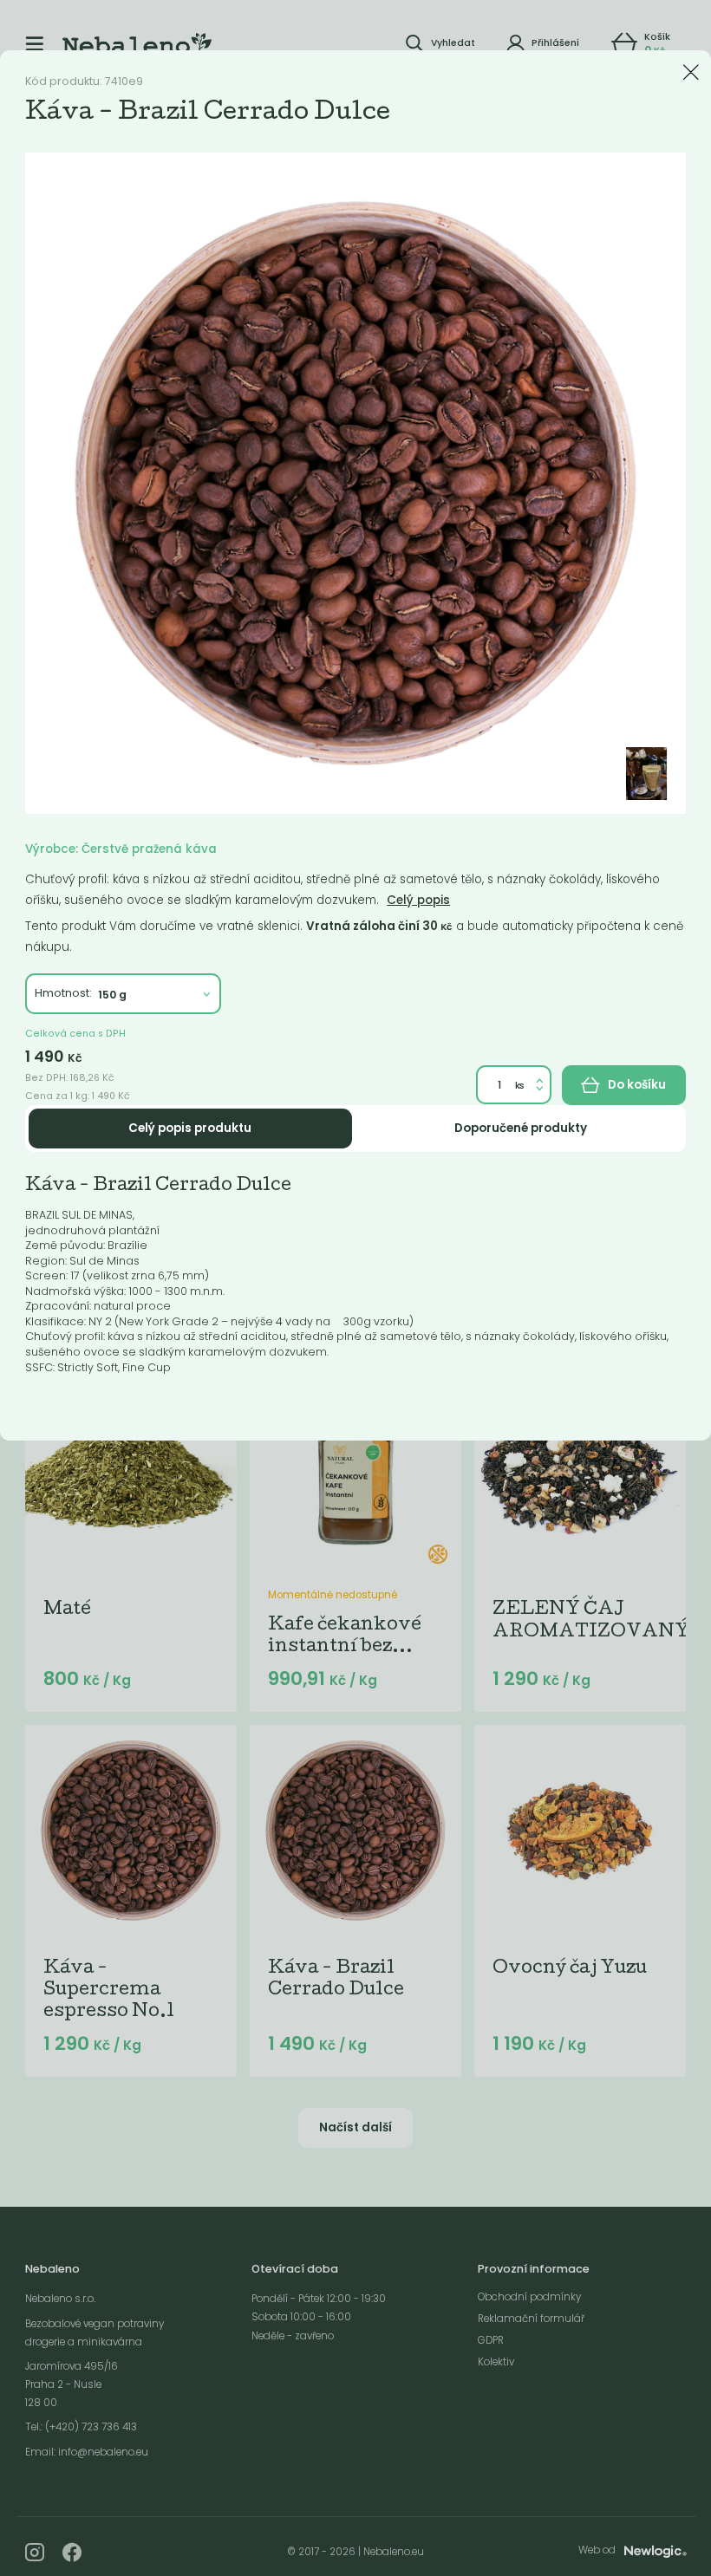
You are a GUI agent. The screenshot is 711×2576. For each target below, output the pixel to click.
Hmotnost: (63, 993)
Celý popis (418, 900)
